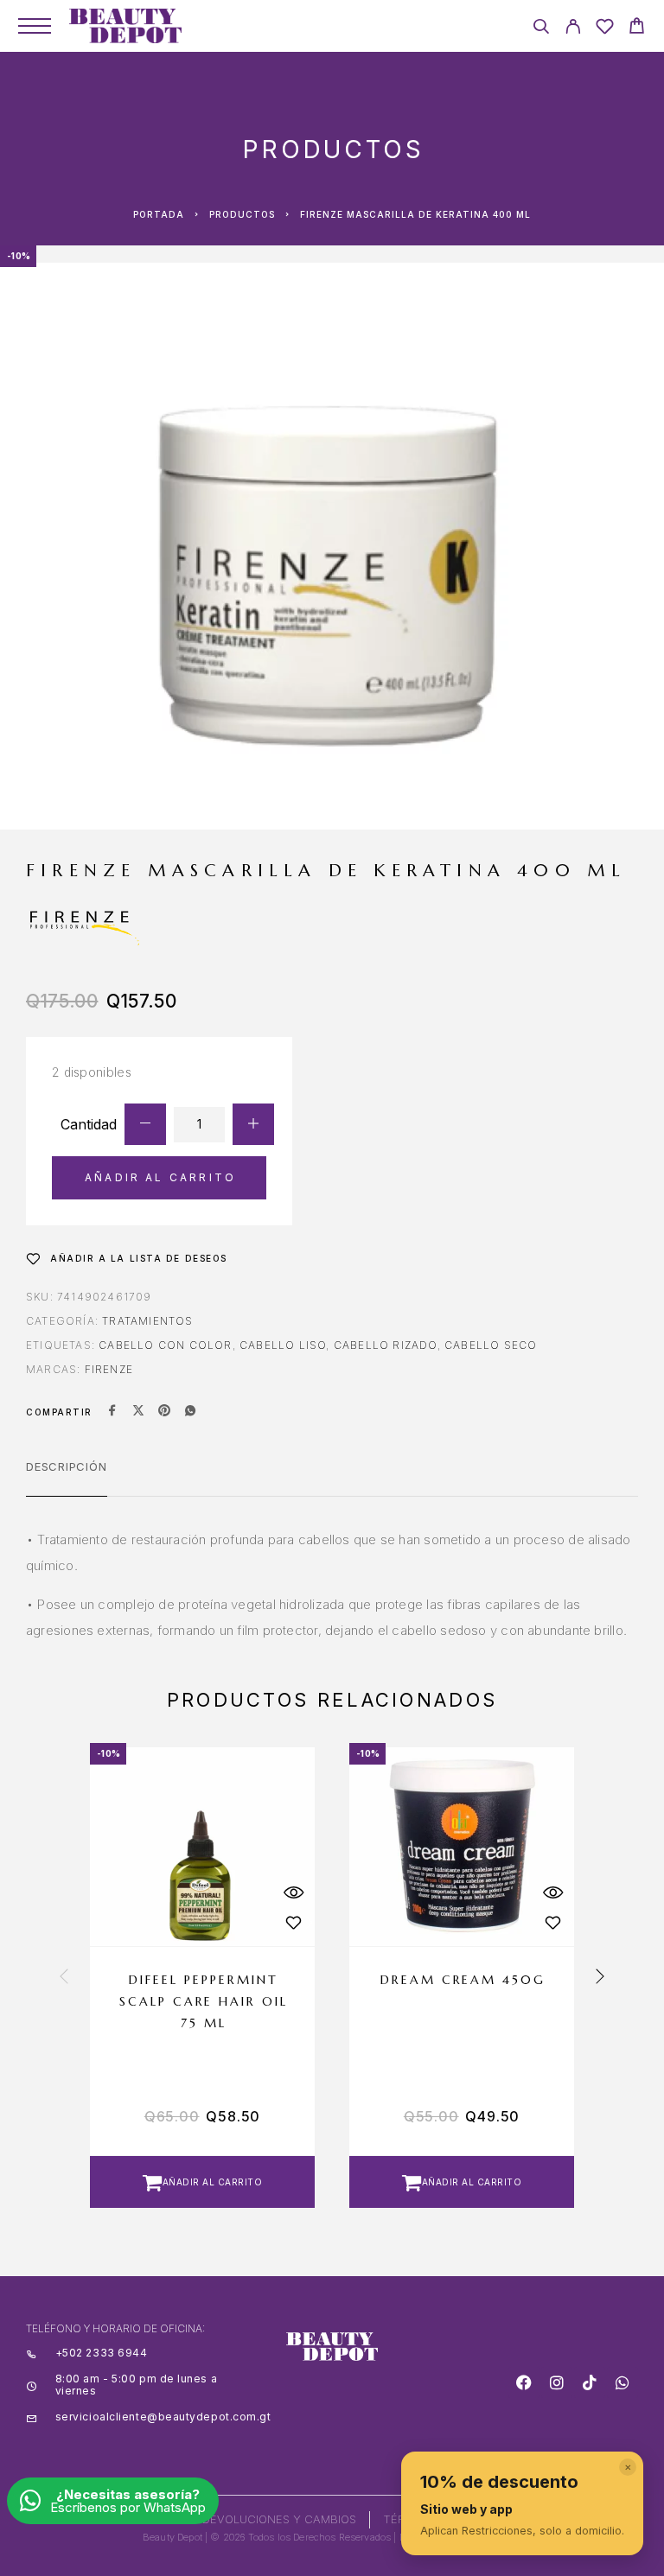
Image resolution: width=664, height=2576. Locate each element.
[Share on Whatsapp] (190, 1412)
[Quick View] (293, 1892)
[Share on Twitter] (138, 1412)
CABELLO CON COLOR (165, 1345)
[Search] (541, 29)
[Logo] (125, 26)
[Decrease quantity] (145, 1124)
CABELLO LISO (283, 1345)
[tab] (67, 1478)
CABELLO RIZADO (386, 1345)
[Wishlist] (605, 29)
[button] (202, 2182)
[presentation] (64, 1977)
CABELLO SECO (491, 1345)
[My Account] (573, 29)
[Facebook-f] (524, 2382)
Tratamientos (147, 1321)
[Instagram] (557, 2382)
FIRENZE (109, 1369)
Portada (159, 214)
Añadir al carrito (160, 1177)
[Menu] (35, 26)
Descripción (67, 1466)
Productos (242, 214)
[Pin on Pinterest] (164, 1412)
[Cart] (637, 28)
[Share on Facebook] (112, 1412)
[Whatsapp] (622, 2382)
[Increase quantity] (253, 1124)
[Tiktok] (590, 2382)
